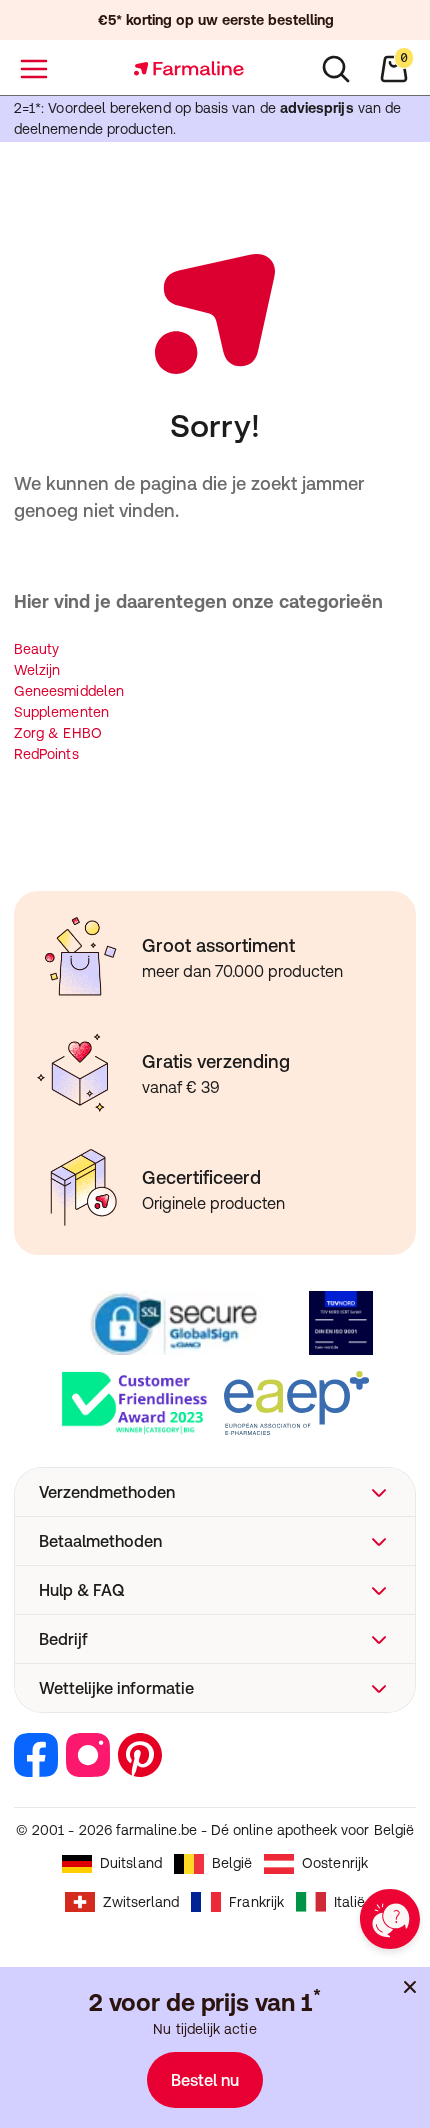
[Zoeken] (336, 69)
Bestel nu (205, 2080)
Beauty (36, 649)
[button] (215, 1492)
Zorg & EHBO (58, 733)
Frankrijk (256, 1902)
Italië (349, 1902)
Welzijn (37, 670)
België (232, 1863)
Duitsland (131, 1863)
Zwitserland (141, 1902)
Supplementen (61, 712)
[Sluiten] (410, 1987)
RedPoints (46, 754)
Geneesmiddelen (69, 691)
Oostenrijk (335, 1863)
